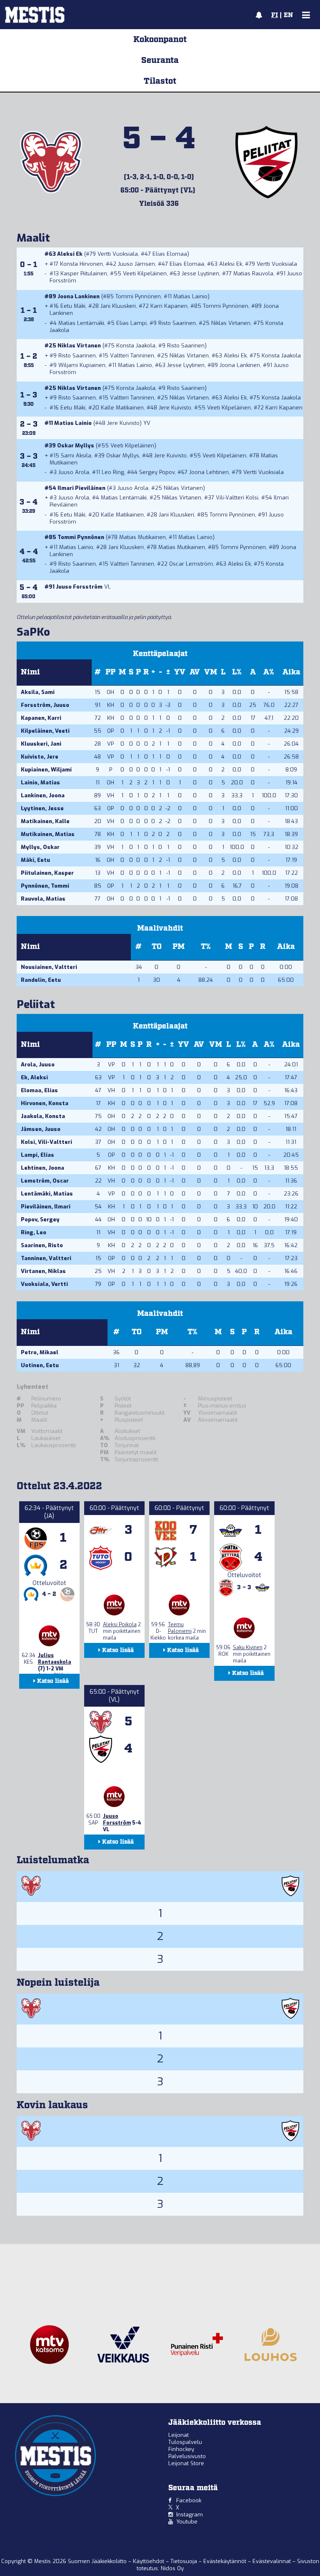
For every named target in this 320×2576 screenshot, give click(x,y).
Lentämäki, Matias (47, 1194)
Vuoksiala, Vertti (44, 1284)
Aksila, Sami (38, 692)
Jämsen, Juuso (41, 1129)
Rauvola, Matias (43, 899)
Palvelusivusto (187, 2456)
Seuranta (160, 60)
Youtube (187, 2522)
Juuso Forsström (79, 587)
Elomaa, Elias (39, 1090)
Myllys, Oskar (40, 847)
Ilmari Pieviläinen (81, 488)
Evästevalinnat (272, 2561)
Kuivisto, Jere (40, 757)
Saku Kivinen (248, 1647)
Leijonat (179, 2435)
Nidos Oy (172, 2568)
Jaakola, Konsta (43, 1116)
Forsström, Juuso (45, 705)
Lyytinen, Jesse (42, 808)
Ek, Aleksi (34, 1077)
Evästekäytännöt (226, 2561)
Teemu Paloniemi (180, 1628)
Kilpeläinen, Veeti (45, 731)
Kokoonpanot (160, 40)
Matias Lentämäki (81, 323)
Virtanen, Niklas (43, 1271)
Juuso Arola (74, 472)
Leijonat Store (186, 2463)
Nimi (30, 672)
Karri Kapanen (169, 306)
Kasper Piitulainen (84, 273)
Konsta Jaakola (136, 346)
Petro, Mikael (40, 1352)
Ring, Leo (34, 1232)
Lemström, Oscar (45, 1181)
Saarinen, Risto (42, 1245)
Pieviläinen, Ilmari (46, 1207)
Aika (291, 672)
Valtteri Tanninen (132, 356)
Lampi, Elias (37, 1155)
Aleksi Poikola (120, 1625)
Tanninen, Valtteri (46, 1258)
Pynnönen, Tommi (45, 886)
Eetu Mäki (73, 306)
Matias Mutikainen (142, 537)
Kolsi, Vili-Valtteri (46, 1142)
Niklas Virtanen (231, 323)
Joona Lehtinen (209, 472)
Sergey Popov (157, 472)
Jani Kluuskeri (118, 306)
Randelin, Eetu (41, 980)
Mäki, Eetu (35, 860)
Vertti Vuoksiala (118, 254)
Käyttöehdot (149, 2561)
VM (211, 672)
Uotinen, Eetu (40, 1365)
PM (179, 947)
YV (180, 672)
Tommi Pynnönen (138, 296)
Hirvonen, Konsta (45, 1103)
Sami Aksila (76, 456)
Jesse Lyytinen (200, 273)
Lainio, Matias (40, 783)
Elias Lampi (131, 323)
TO (157, 947)
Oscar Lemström (191, 564)
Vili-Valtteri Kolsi (237, 498)
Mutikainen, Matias (48, 834)
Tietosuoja (185, 2561)
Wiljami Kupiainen (82, 365)
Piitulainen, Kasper (47, 873)
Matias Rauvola (253, 273)
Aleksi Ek (70, 254)
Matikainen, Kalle (45, 821)
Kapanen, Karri (41, 718)
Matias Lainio (190, 296)
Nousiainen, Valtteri (49, 967)
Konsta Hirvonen (81, 264)
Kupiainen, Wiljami (46, 770)
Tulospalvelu (185, 2442)
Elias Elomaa (170, 254)
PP (110, 672)
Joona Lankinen (79, 296)
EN (288, 15)
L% (237, 672)
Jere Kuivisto (175, 408)
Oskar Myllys (76, 446)
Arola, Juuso (38, 1065)
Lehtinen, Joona (42, 1168)
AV (195, 672)
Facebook (189, 2500)
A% (269, 672)
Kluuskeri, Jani (41, 744)
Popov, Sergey (40, 1219)
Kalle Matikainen (122, 408)
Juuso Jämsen (136, 264)
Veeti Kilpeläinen (145, 273)
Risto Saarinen (177, 323)
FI (275, 15)
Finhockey (181, 2449)
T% (206, 947)
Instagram (190, 2515)
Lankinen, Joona (43, 795)
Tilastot (160, 81)
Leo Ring (113, 472)
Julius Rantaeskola (55, 1659)
